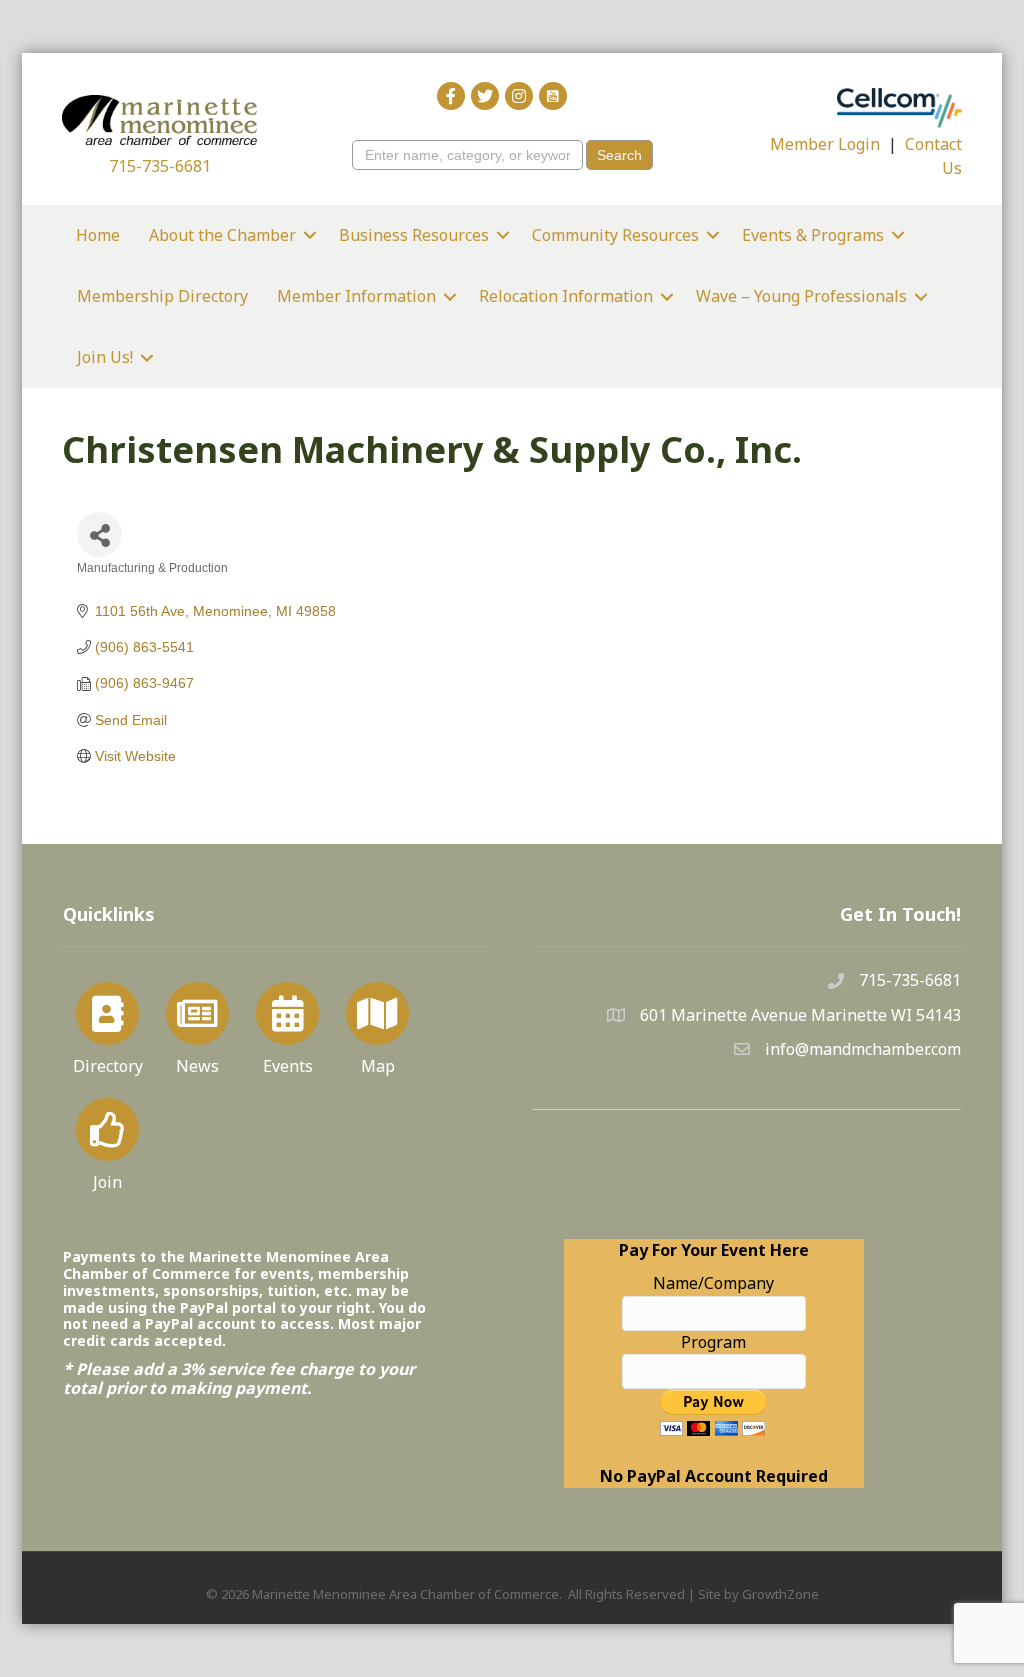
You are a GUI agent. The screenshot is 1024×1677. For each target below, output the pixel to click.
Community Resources (615, 235)
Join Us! (105, 357)
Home (98, 235)
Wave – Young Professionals (801, 296)
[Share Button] (99, 534)
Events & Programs (813, 235)
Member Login (825, 144)
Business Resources (414, 235)
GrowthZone (780, 1594)
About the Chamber (222, 235)
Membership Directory (162, 296)
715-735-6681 (160, 166)
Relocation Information (566, 296)
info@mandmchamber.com (863, 1049)
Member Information (356, 296)
